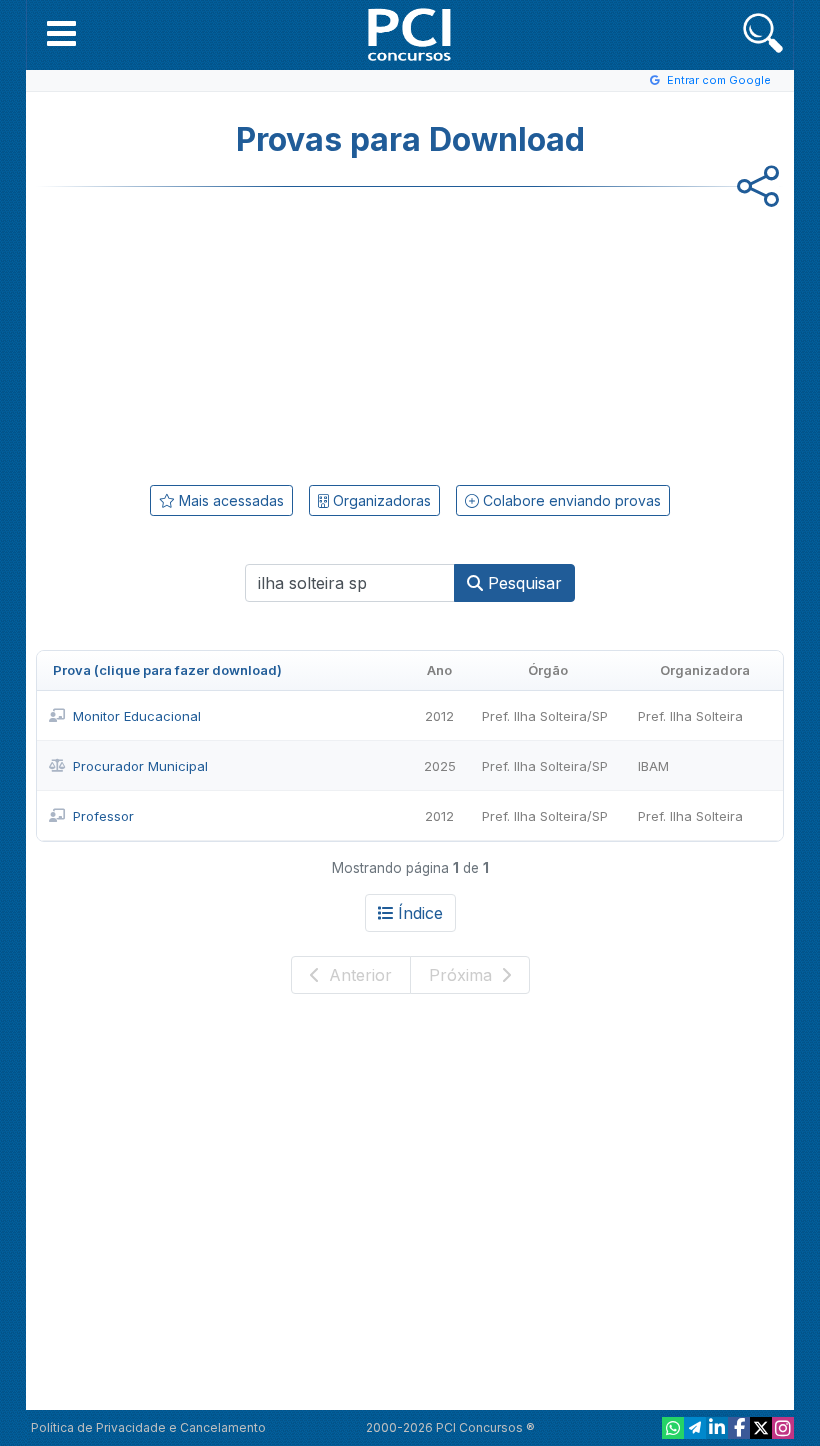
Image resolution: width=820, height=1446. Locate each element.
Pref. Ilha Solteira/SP (545, 716)
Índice (420, 913)
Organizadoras (380, 500)
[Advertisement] (246, 332)
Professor (103, 816)
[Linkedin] (717, 1428)
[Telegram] (695, 1428)
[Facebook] (739, 1428)
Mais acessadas (229, 500)
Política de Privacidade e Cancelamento (148, 1427)
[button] (61, 33)
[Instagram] (783, 1428)
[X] (761, 1428)
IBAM (653, 766)
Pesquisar (522, 583)
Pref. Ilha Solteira (690, 716)
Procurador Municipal (140, 766)
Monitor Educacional (137, 716)
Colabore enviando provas (570, 500)
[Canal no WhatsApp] (673, 1428)
